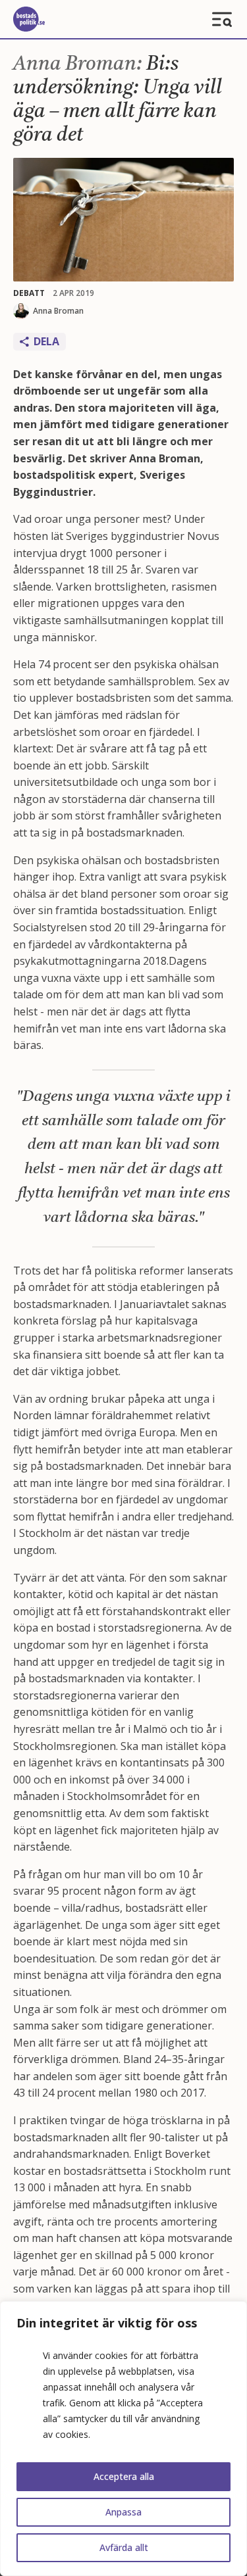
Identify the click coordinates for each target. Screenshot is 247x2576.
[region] (123, 2439)
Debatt (29, 293)
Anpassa (123, 2512)
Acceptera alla (124, 2476)
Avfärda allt (124, 2547)
